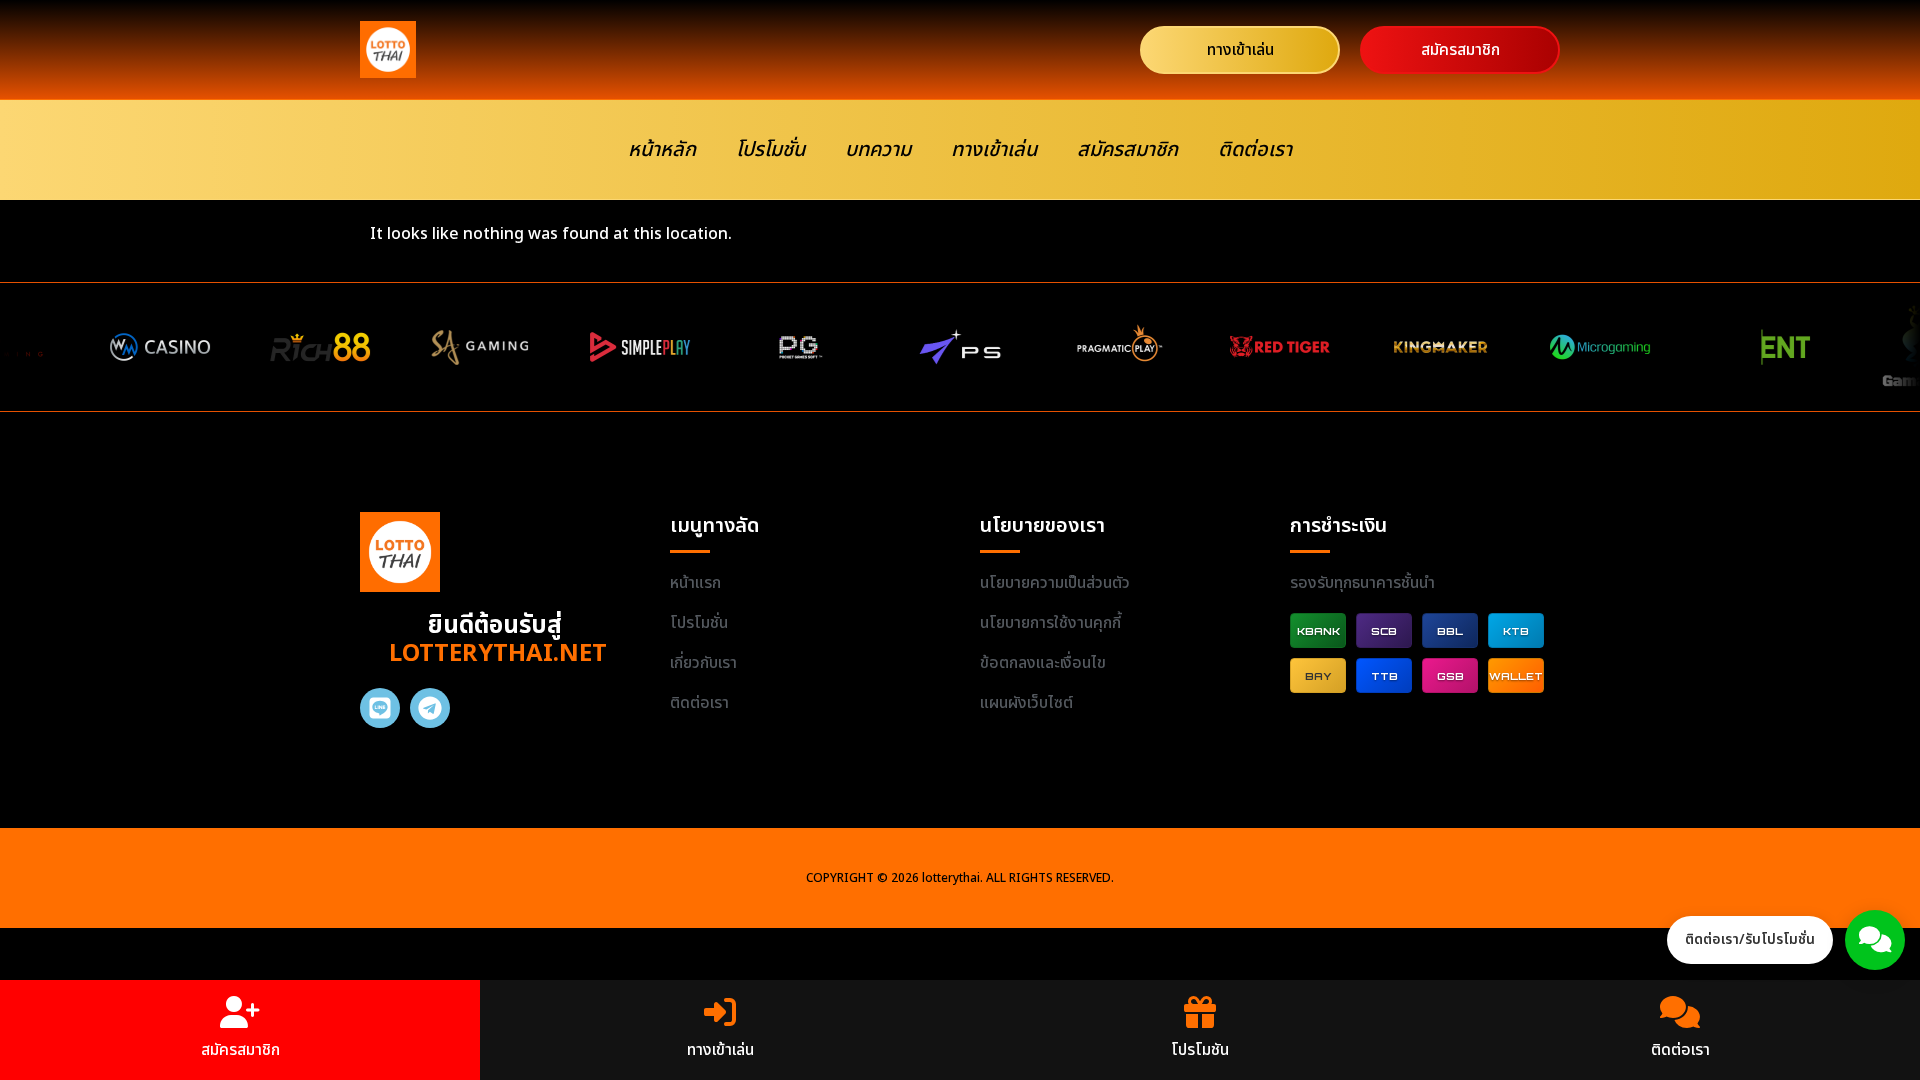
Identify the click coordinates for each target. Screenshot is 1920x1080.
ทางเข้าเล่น (994, 150)
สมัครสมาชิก (1127, 150)
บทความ (878, 150)
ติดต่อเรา (1255, 150)
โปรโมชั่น (770, 150)
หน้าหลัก (662, 150)
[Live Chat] (1875, 940)
